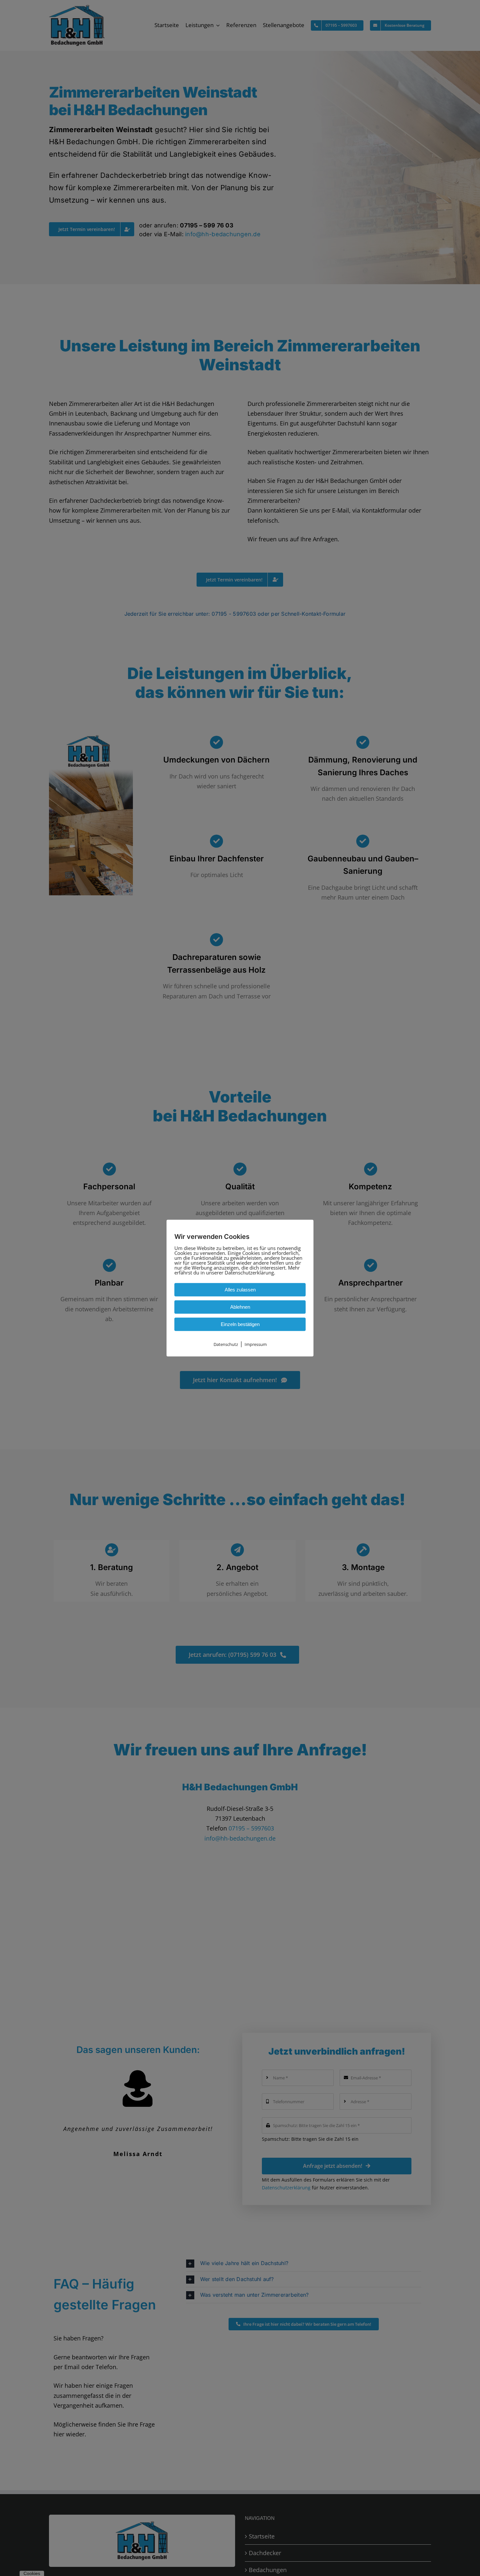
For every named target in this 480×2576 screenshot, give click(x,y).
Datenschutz (226, 1344)
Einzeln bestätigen (240, 1324)
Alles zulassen (240, 1290)
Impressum (256, 1344)
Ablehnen (240, 1307)
